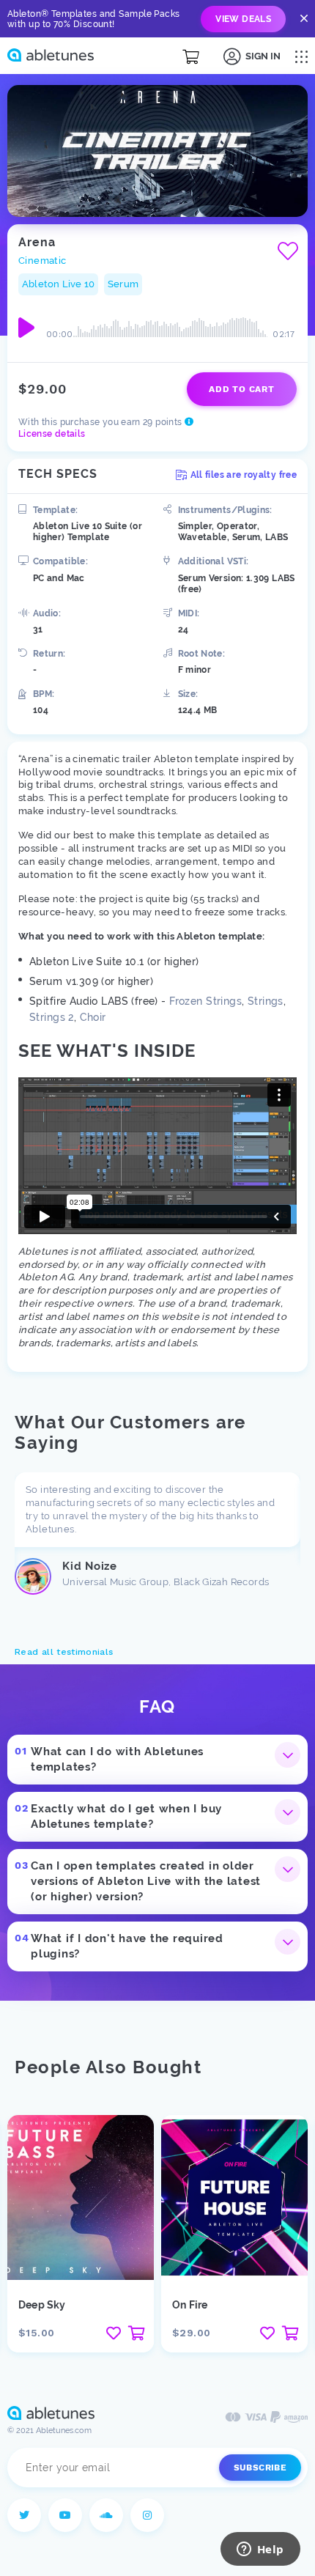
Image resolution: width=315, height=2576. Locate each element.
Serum (123, 284)
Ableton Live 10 (58, 284)
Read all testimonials (64, 1652)
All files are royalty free (244, 475)
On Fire (190, 2305)
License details (52, 434)
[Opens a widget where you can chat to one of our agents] (260, 2550)
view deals (243, 19)
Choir (93, 1017)
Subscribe (260, 2468)
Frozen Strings (205, 1001)
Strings (266, 1001)
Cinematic (42, 261)
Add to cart (241, 389)
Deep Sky (42, 2305)
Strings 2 (52, 1017)
